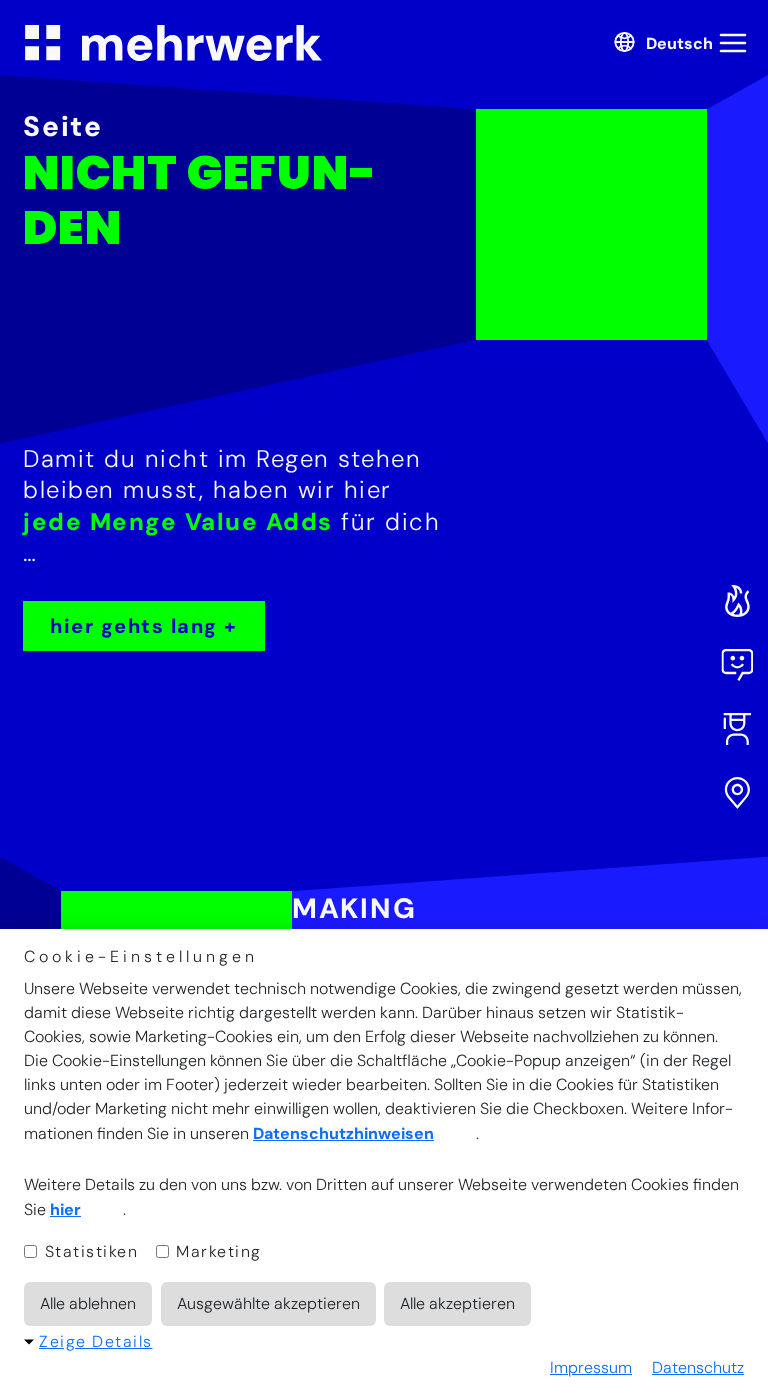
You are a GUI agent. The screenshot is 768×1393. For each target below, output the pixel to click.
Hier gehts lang (134, 626)
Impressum (591, 1367)
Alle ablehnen (88, 1303)
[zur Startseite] (173, 43)
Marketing (216, 1251)
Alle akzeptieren (457, 1303)
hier (65, 1209)
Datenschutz (698, 1367)
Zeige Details (96, 1341)
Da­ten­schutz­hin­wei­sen (343, 1133)
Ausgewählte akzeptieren (268, 1303)
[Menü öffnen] (735, 43)
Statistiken (88, 1251)
